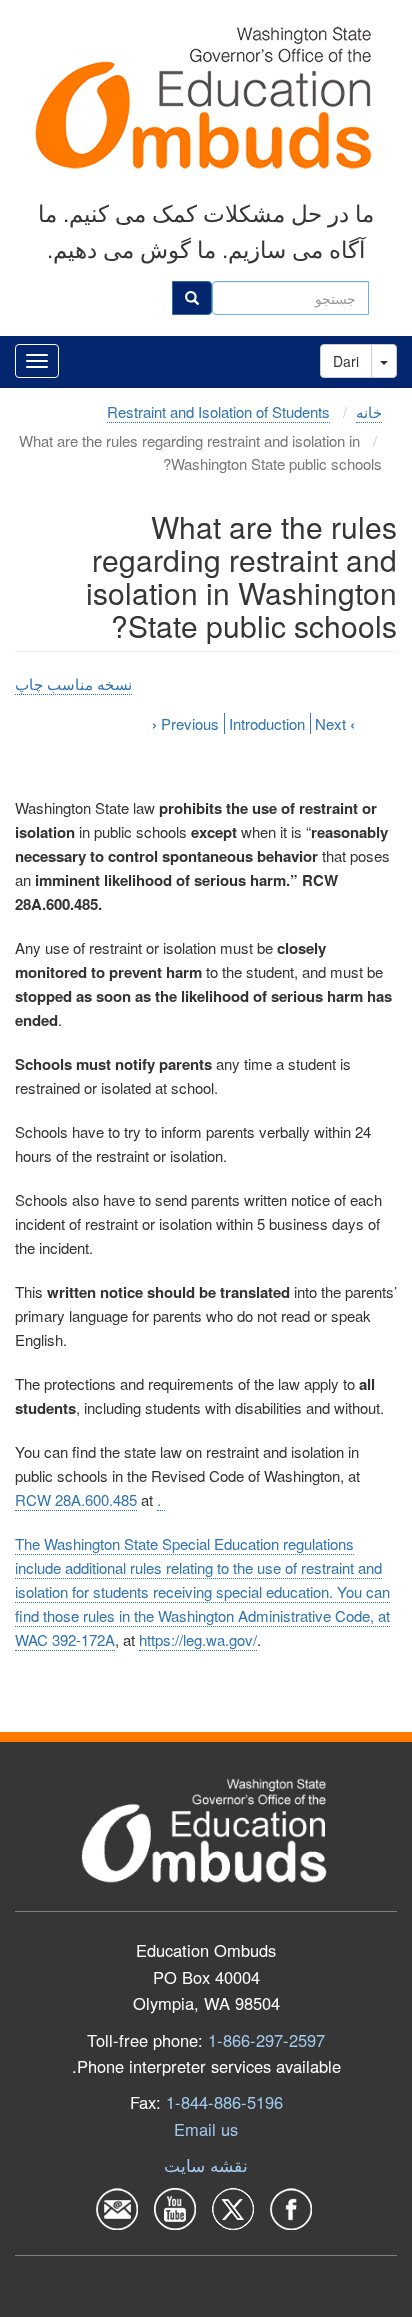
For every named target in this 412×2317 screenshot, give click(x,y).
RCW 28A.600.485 (76, 1499)
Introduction (267, 723)
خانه (369, 411)
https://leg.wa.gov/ (198, 1639)
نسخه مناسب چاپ (73, 683)
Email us (206, 2129)
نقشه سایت (206, 2165)
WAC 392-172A (65, 1639)
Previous (185, 723)
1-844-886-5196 (224, 2102)
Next (335, 723)
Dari (346, 361)
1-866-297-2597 (266, 2040)
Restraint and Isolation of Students (218, 411)
